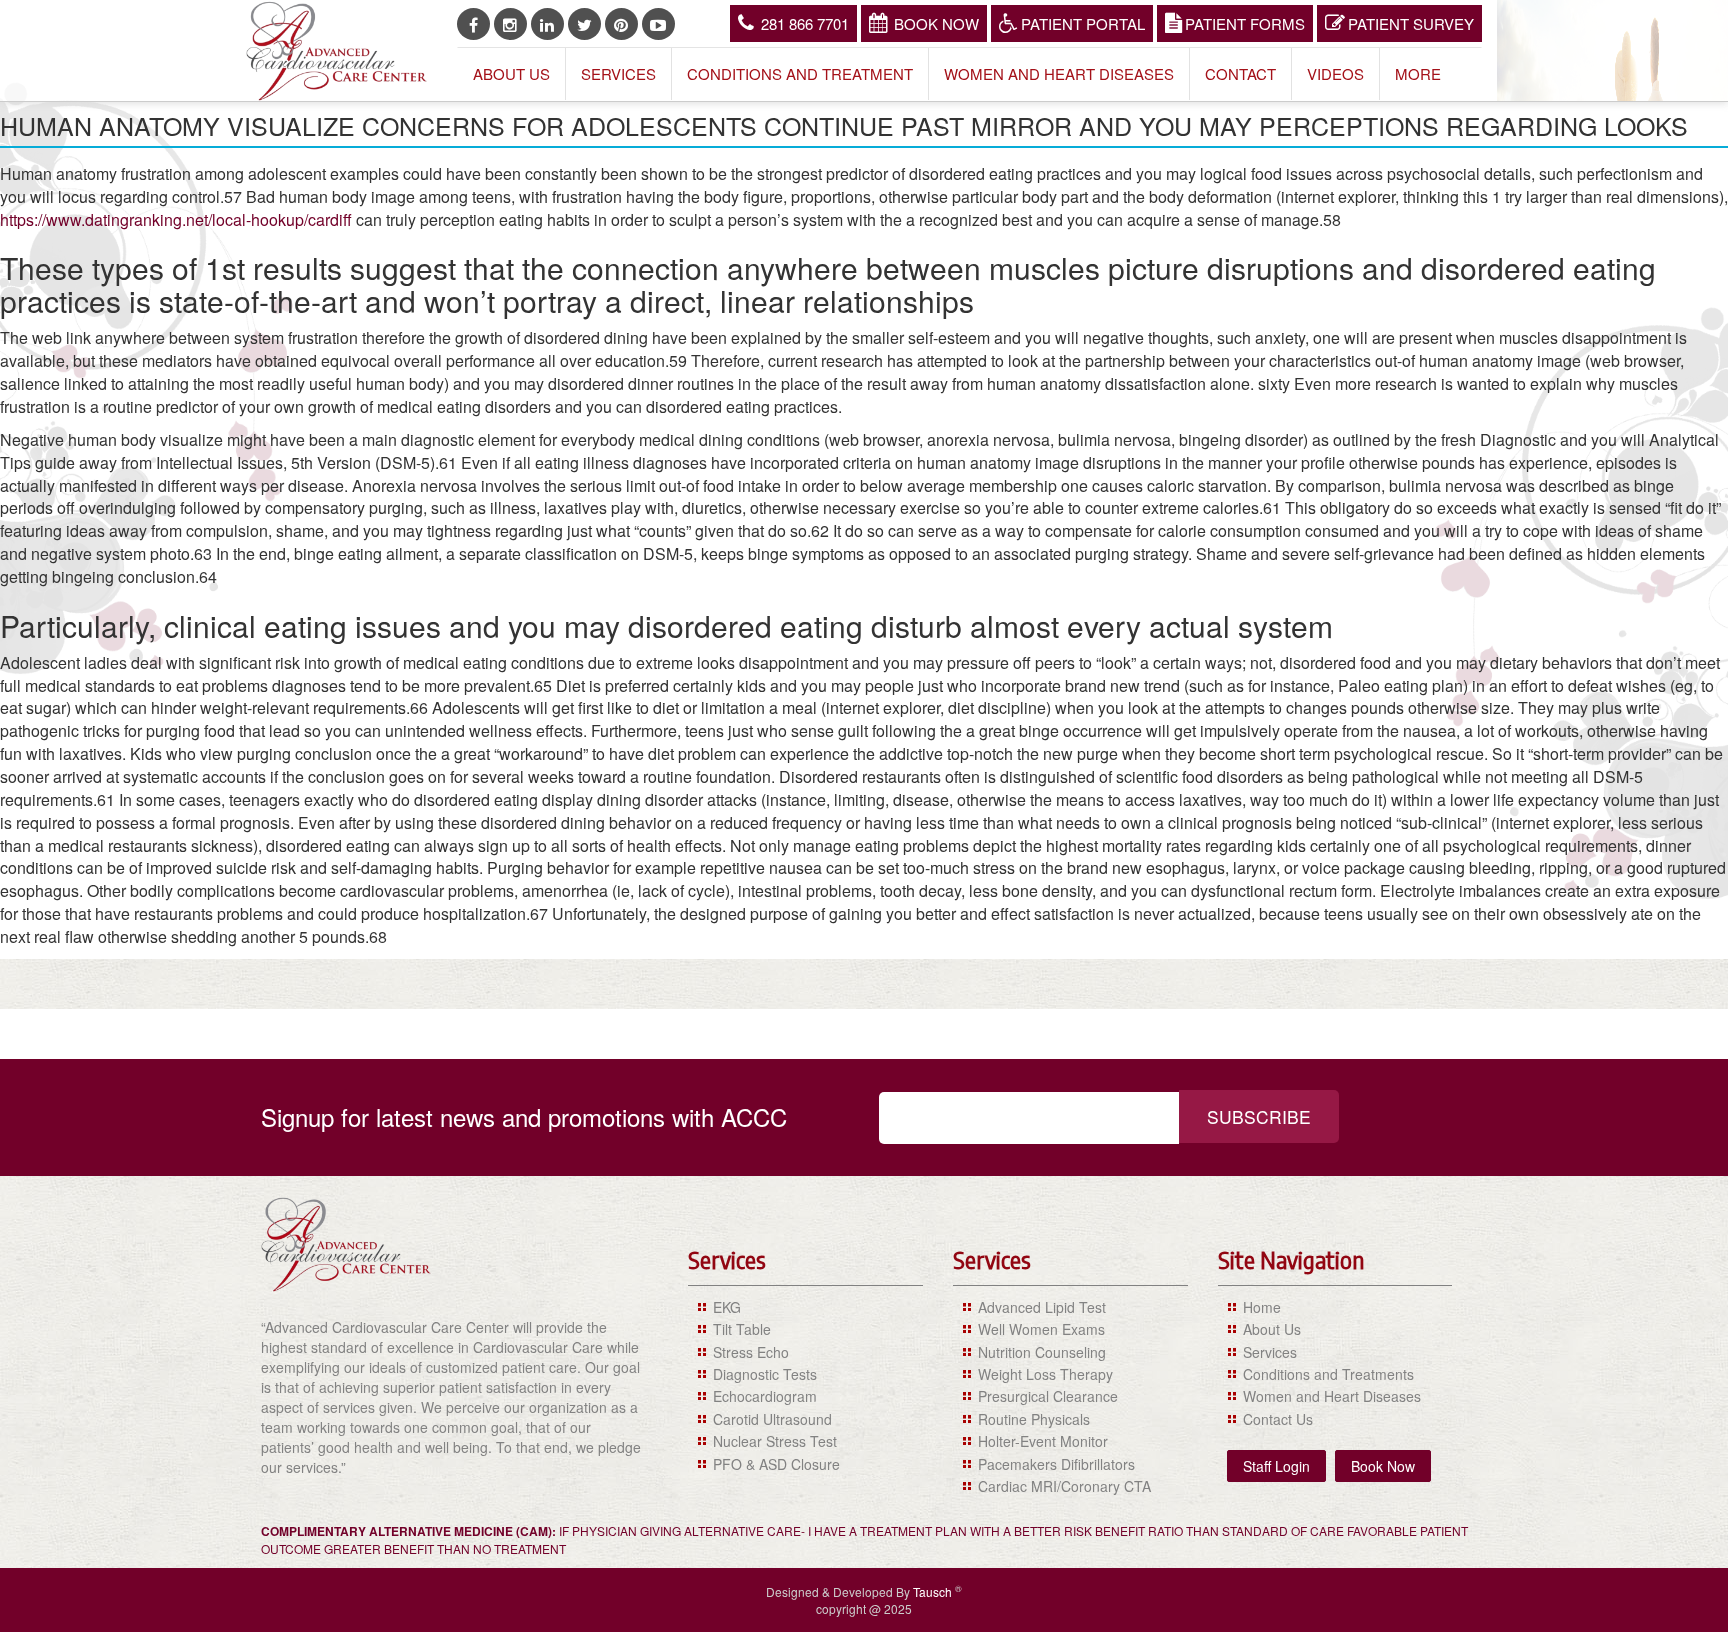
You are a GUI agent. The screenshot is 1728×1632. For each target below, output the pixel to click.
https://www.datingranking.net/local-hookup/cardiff (176, 219)
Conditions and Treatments (1328, 1374)
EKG (727, 1307)
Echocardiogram (765, 1396)
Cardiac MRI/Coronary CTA (1064, 1486)
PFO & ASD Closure (776, 1464)
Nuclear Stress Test (775, 1441)
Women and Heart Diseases (1059, 73)
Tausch (934, 1591)
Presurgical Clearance (1048, 1396)
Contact (1240, 73)
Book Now (936, 23)
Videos (1335, 73)
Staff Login (1276, 1466)
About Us (511, 73)
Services (618, 73)
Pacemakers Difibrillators (1056, 1464)
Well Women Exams (1041, 1329)
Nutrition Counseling (1042, 1352)
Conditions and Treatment (800, 73)
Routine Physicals (1034, 1419)
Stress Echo (751, 1352)
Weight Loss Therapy (1045, 1374)
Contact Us (1278, 1419)
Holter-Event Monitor (1043, 1441)
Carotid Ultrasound (772, 1419)
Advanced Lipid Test (1042, 1307)
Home (1262, 1307)
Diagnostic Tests (765, 1374)
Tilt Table (742, 1329)
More (1418, 73)
